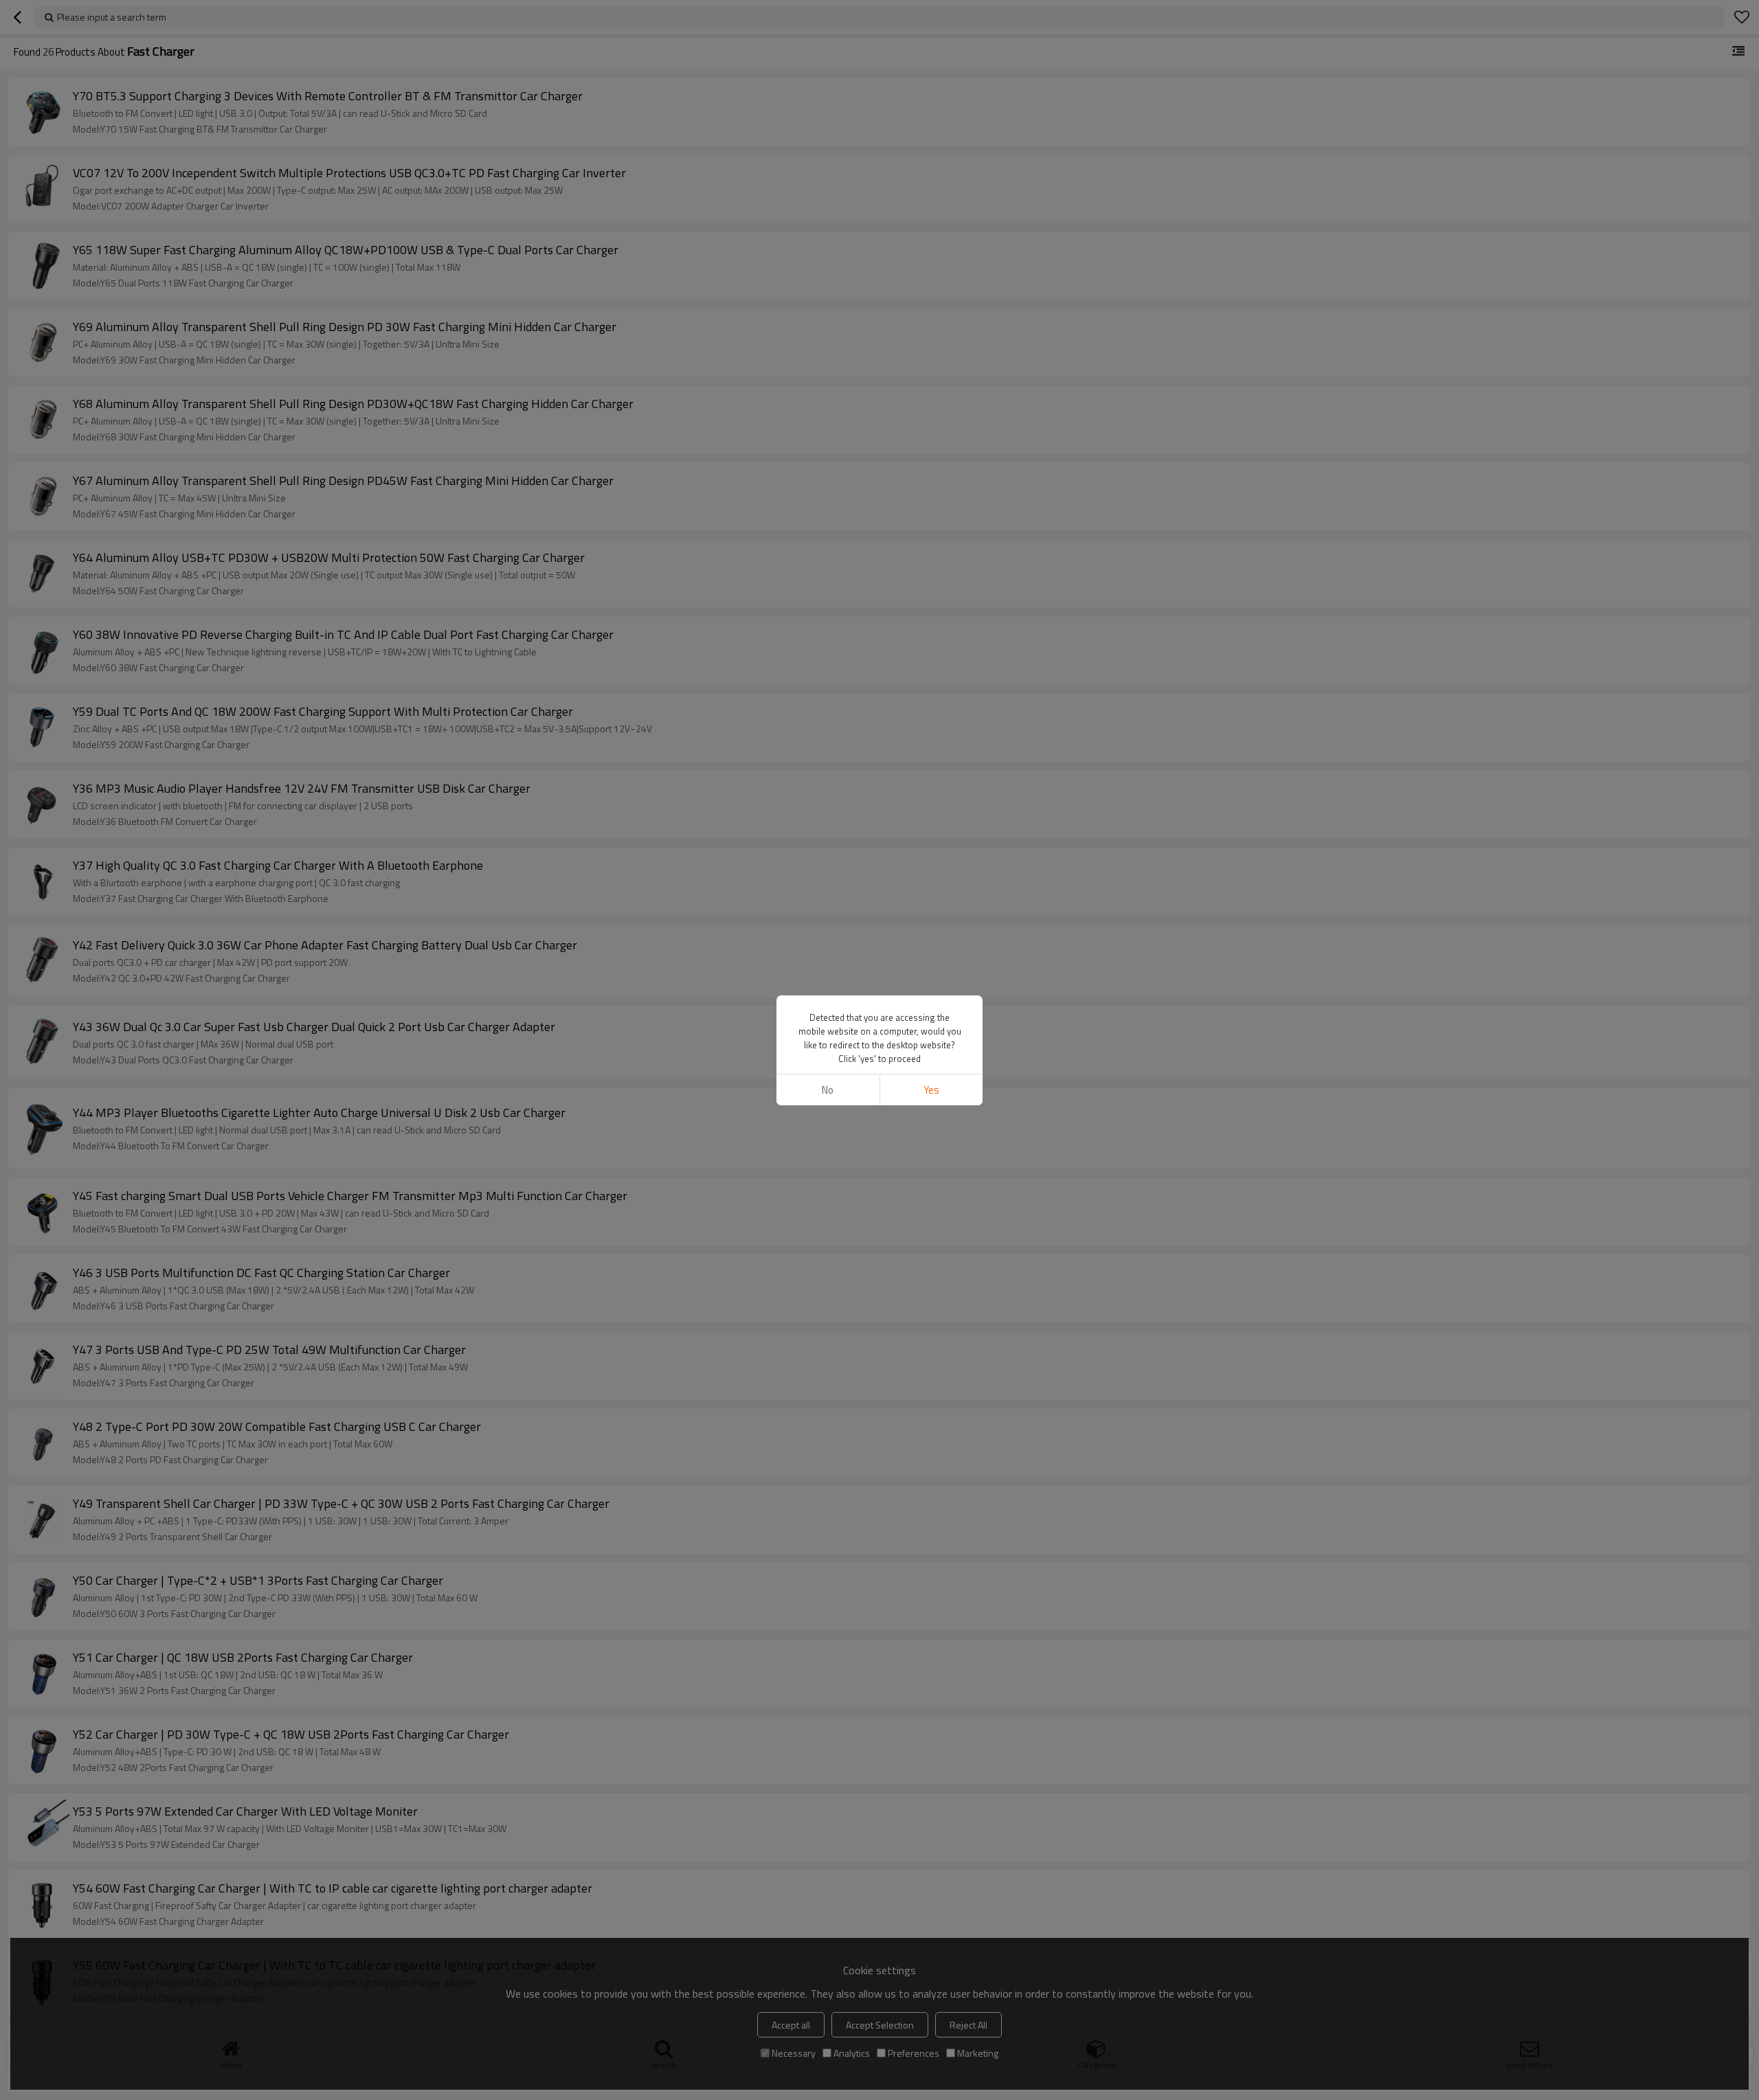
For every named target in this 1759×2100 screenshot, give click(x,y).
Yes (931, 1090)
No (828, 1090)
